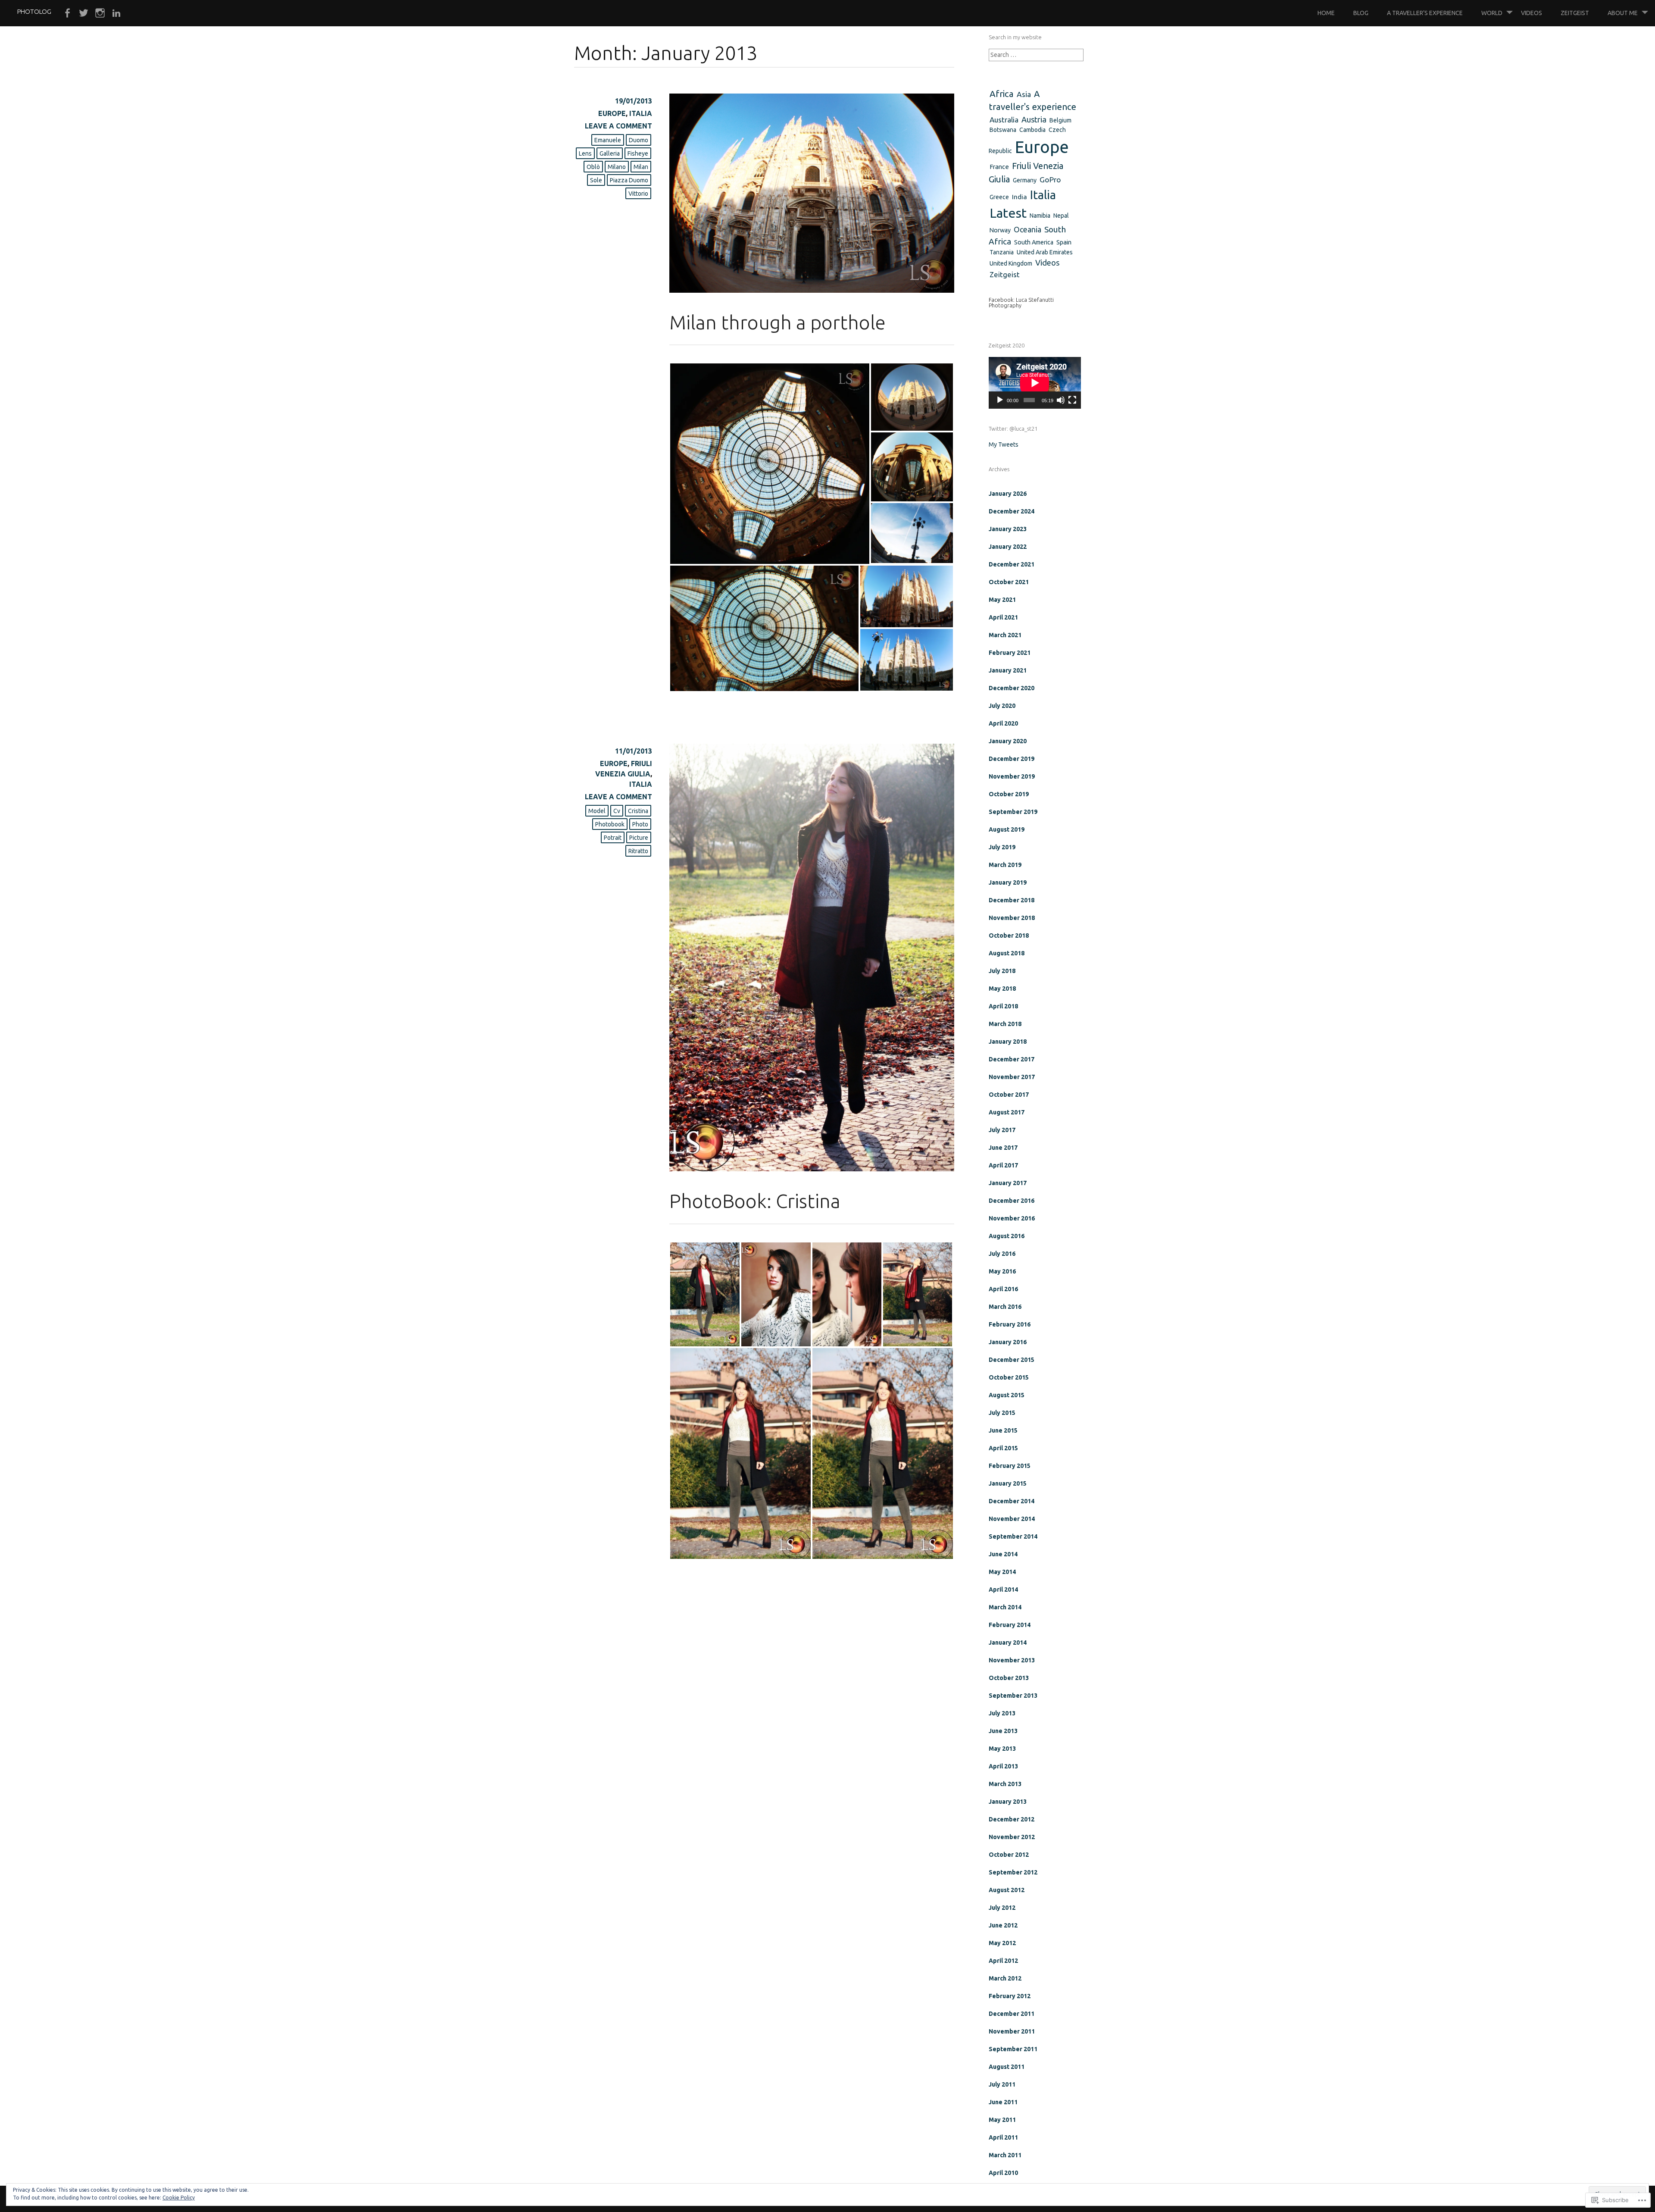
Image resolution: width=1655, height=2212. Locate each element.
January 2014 (1008, 1643)
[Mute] (1061, 400)
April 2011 (1003, 2137)
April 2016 (1003, 1289)
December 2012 (1012, 1819)
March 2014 (1005, 1607)
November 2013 (1012, 1660)
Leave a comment (618, 126)
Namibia (1040, 216)
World (1492, 13)
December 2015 (1012, 1360)
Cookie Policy (179, 2198)
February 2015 (1010, 1466)
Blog (1361, 13)
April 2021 (1003, 617)
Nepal (1061, 216)
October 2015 (1009, 1377)
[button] (770, 464)
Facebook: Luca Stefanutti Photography (1021, 302)
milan (641, 167)
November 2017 (1012, 1077)
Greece (999, 197)
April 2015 (1003, 1448)
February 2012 (1010, 1996)
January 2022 (1008, 547)
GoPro (1050, 180)
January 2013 (1008, 1802)
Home (1326, 13)
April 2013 (1003, 1766)
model (597, 811)
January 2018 (1008, 1042)
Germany (1025, 180)
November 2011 (1012, 2031)
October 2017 (1009, 1095)
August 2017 (1007, 1112)
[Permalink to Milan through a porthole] (812, 290)
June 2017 (1003, 1148)
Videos (1532, 13)
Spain (1064, 242)
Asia (1024, 94)
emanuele (608, 140)
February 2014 (1010, 1625)
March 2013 (1005, 1784)
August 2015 (1007, 1395)
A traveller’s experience (1425, 13)
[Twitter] (84, 13)
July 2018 (1002, 971)
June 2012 (1003, 1925)
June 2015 (1003, 1430)
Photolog (34, 11)
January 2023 (1008, 529)
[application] (1035, 383)
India (1020, 197)
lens (585, 153)
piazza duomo (629, 180)
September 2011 (1013, 2049)
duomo (639, 140)
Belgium (1060, 120)
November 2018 (1012, 918)
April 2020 (1003, 723)
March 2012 (1005, 1978)
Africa (1002, 94)
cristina (638, 811)
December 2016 (1012, 1201)
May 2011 (1002, 2120)
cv (617, 811)
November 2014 (1012, 1519)
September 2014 (1013, 1536)
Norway (1000, 230)
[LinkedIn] (116, 13)
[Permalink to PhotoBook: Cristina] (812, 1169)
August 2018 (1007, 953)
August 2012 (1007, 1890)
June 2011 (1003, 2102)
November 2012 (1012, 1837)
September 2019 (1013, 812)
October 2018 (1009, 935)
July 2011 (1002, 2084)
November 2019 (1012, 776)
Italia (641, 113)
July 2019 (1002, 847)
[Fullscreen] (1072, 400)
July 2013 (1002, 1713)
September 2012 (1013, 1872)
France (999, 167)
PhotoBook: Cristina (755, 1201)
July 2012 (1002, 1908)
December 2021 (1012, 564)
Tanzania (1002, 252)
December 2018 (1012, 900)
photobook (610, 824)
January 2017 (1008, 1183)
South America (1034, 242)
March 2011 (1005, 2155)
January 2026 (1008, 494)
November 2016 (1012, 1218)
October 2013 (1009, 1678)
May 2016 (1002, 1271)
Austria (1034, 119)
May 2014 (1002, 1572)
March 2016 (1005, 1307)
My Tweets (1004, 444)
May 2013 (1002, 1749)
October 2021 (1009, 582)
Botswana (1003, 130)
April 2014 (1003, 1589)
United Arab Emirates (1045, 252)
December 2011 (1012, 2014)
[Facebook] (67, 13)
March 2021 (1005, 635)
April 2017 (1003, 1165)
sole (596, 180)
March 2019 (1005, 865)
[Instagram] (100, 13)
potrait (613, 838)
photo (640, 824)
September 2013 (1013, 1696)
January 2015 (1008, 1483)
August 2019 (1007, 829)
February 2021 (1010, 653)
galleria (610, 153)
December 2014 (1012, 1501)
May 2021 (1002, 600)
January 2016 (1008, 1342)
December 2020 (1012, 688)
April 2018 (1003, 1006)
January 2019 (1008, 882)
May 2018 (1002, 989)
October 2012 (1009, 1855)
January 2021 (1008, 670)
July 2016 (1002, 1254)
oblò (593, 167)
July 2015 (1002, 1413)
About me (1623, 13)
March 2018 (1005, 1024)
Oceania (1027, 229)
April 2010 (1003, 2173)
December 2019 (1012, 759)
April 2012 (1003, 1961)
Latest (1008, 213)
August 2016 (1007, 1236)
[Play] (1000, 400)
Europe (612, 113)
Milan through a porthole (778, 322)
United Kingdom (1011, 263)
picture (639, 838)
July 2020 (1002, 706)
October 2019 (1009, 794)
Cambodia (1032, 130)
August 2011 (1007, 2067)
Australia (1004, 120)
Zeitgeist (1575, 13)
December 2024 (1012, 511)
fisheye (638, 153)
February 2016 (1010, 1324)
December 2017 (1012, 1059)
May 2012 (1002, 1943)
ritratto (638, 851)
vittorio (638, 194)
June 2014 (1003, 1554)
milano (617, 167)
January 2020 (1008, 741)
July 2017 (1002, 1130)
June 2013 (1003, 1731)
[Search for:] (1036, 55)
